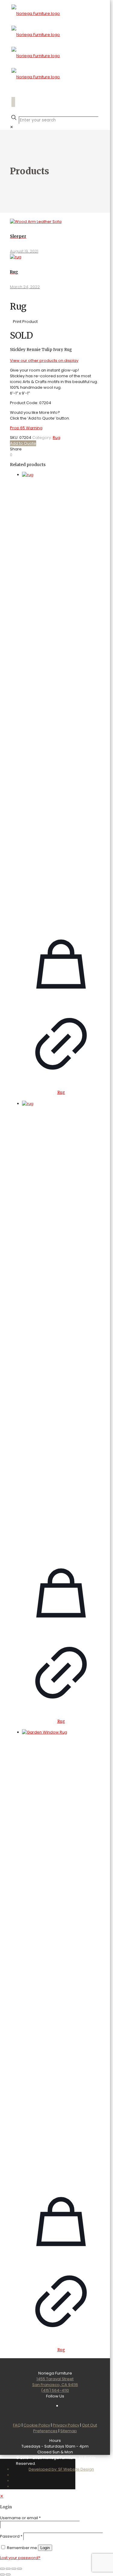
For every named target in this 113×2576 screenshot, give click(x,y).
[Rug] (61, 698)
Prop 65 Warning (26, 428)
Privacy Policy (66, 2425)
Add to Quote (23, 443)
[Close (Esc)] (20, 2569)
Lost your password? (20, 2558)
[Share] (14, 2569)
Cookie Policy (37, 2425)
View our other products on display (44, 361)
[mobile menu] (55, 102)
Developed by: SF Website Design (61, 2469)
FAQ (17, 2425)
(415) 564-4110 (55, 2390)
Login (45, 2548)
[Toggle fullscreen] (8, 2569)
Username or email (20, 2518)
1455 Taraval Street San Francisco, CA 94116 (55, 2382)
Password (11, 2536)
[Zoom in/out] (2, 2569)
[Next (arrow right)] (8, 2574)
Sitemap (69, 2431)
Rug (56, 438)
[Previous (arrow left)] (2, 2574)
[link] (12, 127)
